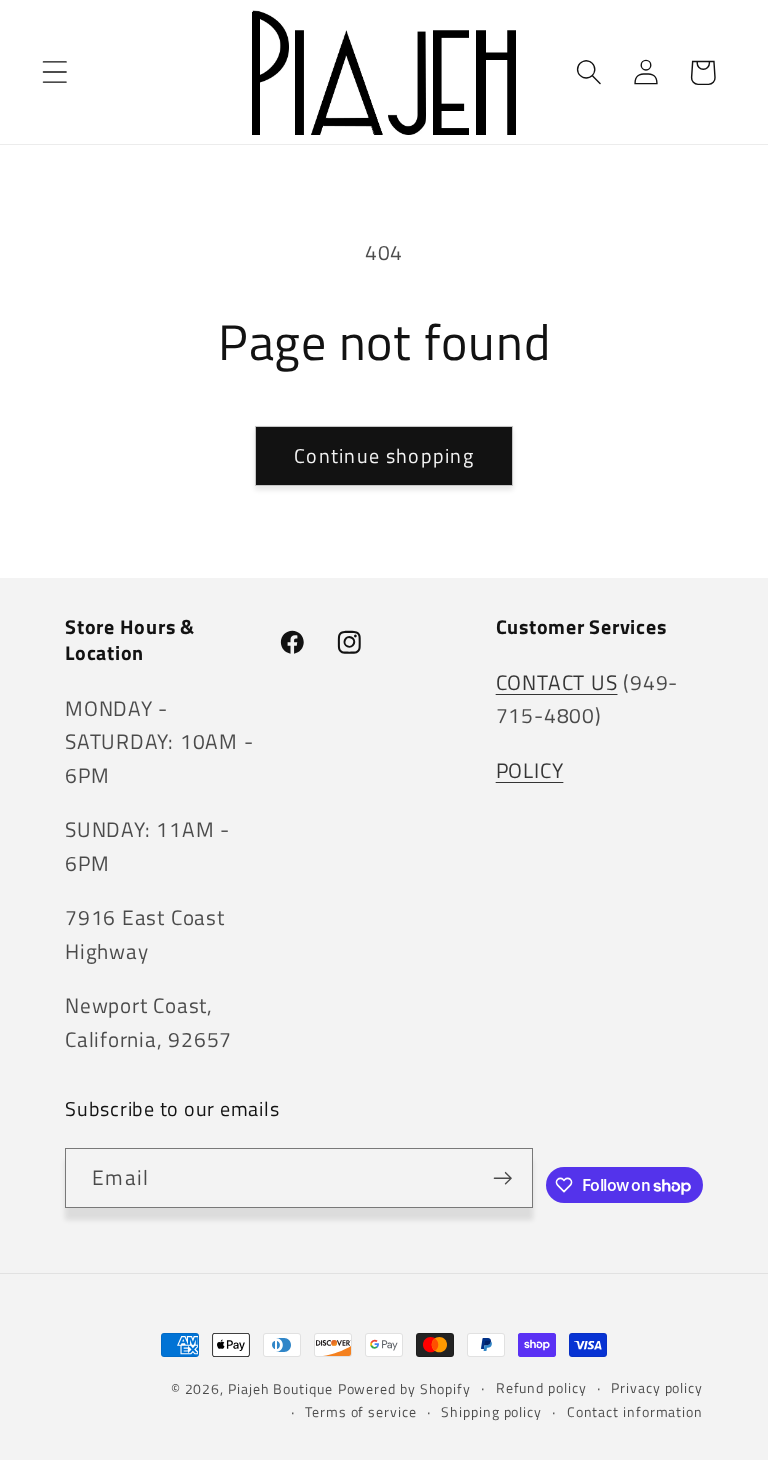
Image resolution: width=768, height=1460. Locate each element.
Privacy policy (657, 1388)
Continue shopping (384, 456)
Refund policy (541, 1388)
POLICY (530, 770)
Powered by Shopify (404, 1389)
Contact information (635, 1412)
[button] (54, 72)
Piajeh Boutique (280, 1389)
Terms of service (361, 1412)
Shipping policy (491, 1412)
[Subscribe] (502, 1178)
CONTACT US (557, 682)
